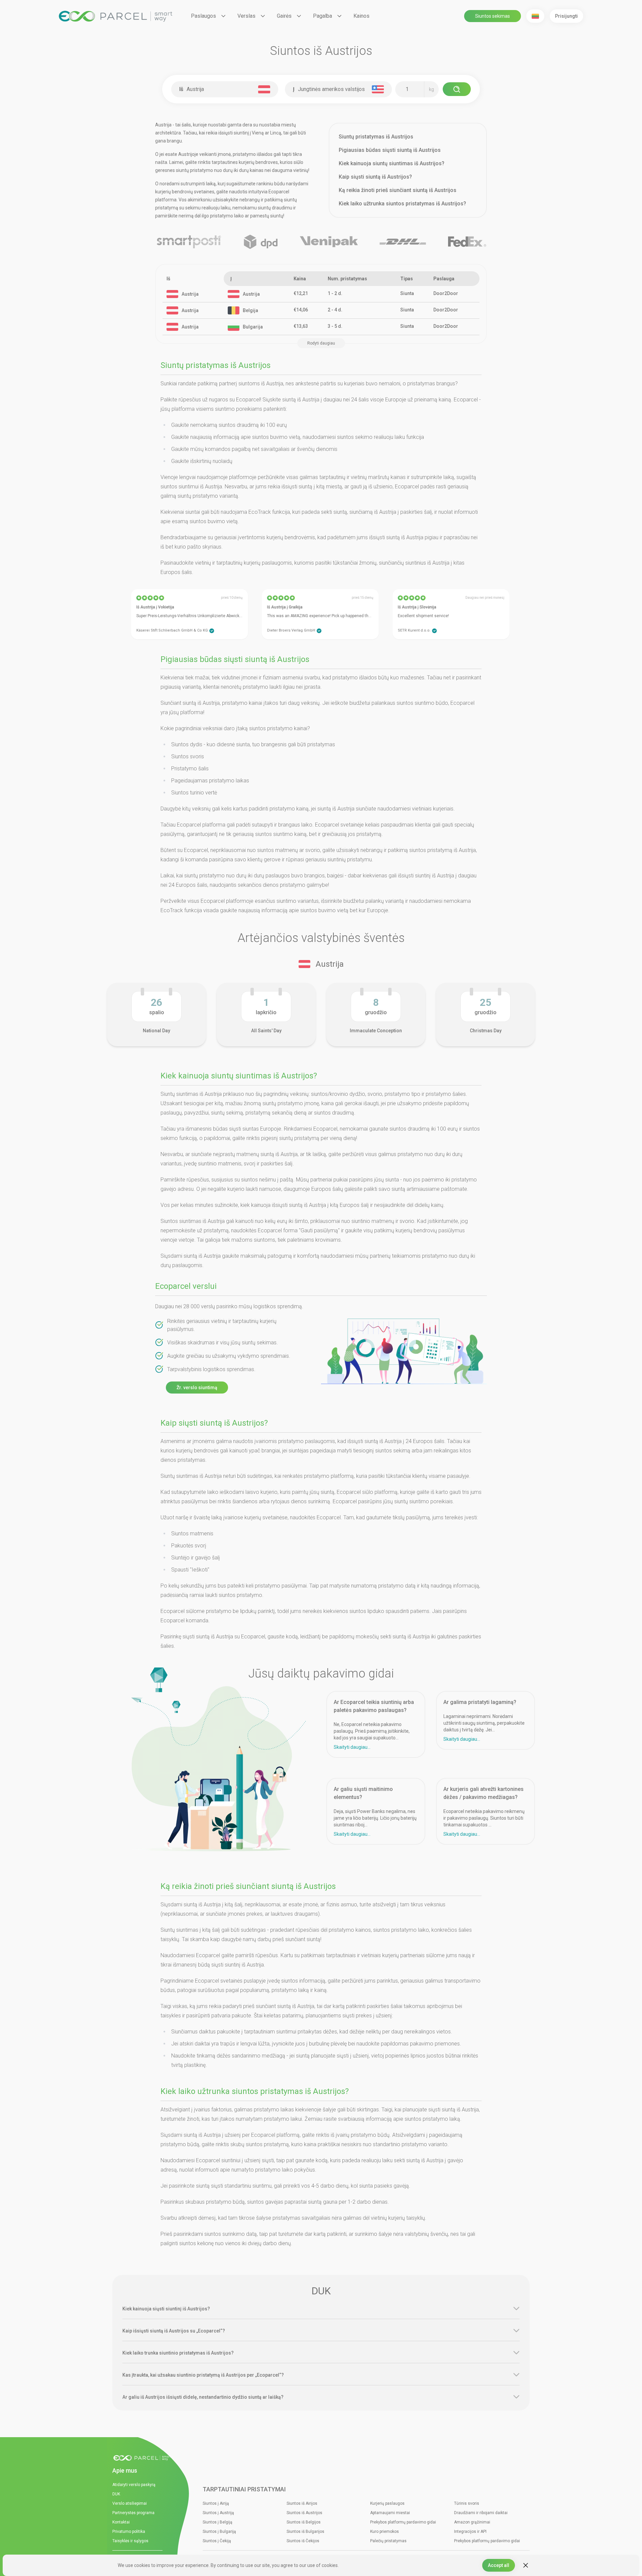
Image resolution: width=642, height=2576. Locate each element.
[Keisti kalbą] (535, 16)
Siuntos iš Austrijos (304, 2513)
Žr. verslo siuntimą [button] (197, 1388)
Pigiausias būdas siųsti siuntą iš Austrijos (390, 150)
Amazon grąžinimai (472, 2522)
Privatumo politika (129, 2532)
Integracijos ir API (470, 2532)
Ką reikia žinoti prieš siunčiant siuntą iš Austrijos (398, 190)
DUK (116, 2494)
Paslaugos (203, 16)
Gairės (284, 16)
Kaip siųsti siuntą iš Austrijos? (375, 177)
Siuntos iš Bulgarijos (305, 2532)
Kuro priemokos (385, 2532)
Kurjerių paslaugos (387, 2503)
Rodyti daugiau (321, 343)
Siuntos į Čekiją (217, 2541)
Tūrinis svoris (467, 2503)
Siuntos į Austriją (218, 2513)
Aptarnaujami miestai (390, 2513)
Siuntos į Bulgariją (219, 2532)
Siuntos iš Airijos (302, 2503)
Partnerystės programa (133, 2513)
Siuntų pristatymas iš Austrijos (376, 137)
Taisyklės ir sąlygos (130, 2541)
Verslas (246, 16)
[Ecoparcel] (116, 16)
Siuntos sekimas (493, 16)
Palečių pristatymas (388, 2541)
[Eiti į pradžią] (144, 2458)
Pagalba (323, 16)
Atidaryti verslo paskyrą (134, 2485)
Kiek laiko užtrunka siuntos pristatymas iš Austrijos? (402, 204)
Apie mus (125, 2470)
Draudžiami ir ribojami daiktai (481, 2513)
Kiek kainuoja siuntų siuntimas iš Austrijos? (392, 163)
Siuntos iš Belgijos (304, 2522)
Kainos (361, 16)
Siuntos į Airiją (216, 2503)
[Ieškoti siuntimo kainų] (457, 89)
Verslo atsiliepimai (130, 2503)
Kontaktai (121, 2522)
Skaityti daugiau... (352, 1747)
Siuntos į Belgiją (218, 2522)
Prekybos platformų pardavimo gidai (403, 2522)
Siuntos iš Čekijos (303, 2541)
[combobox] (226, 89)
